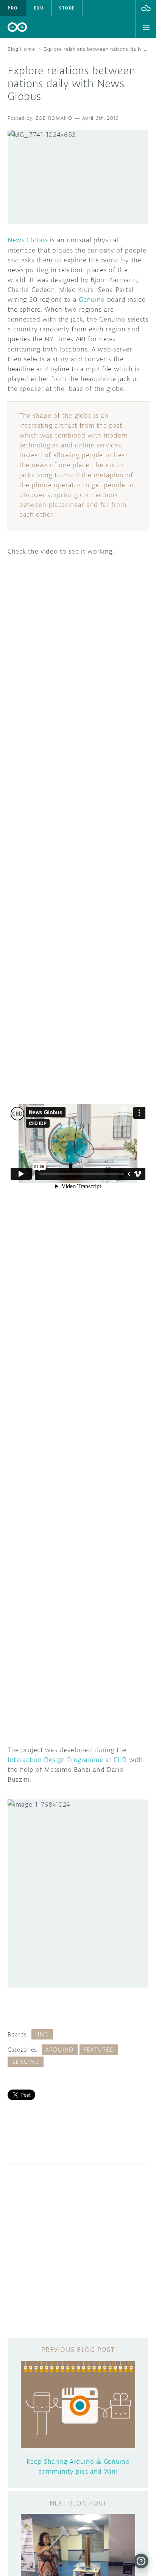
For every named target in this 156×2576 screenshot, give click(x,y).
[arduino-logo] (17, 27)
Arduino (60, 2050)
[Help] (141, 2561)
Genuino (92, 300)
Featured (99, 2050)
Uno (42, 2034)
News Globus (28, 240)
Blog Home (21, 49)
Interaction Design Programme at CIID (67, 1760)
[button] (146, 8)
